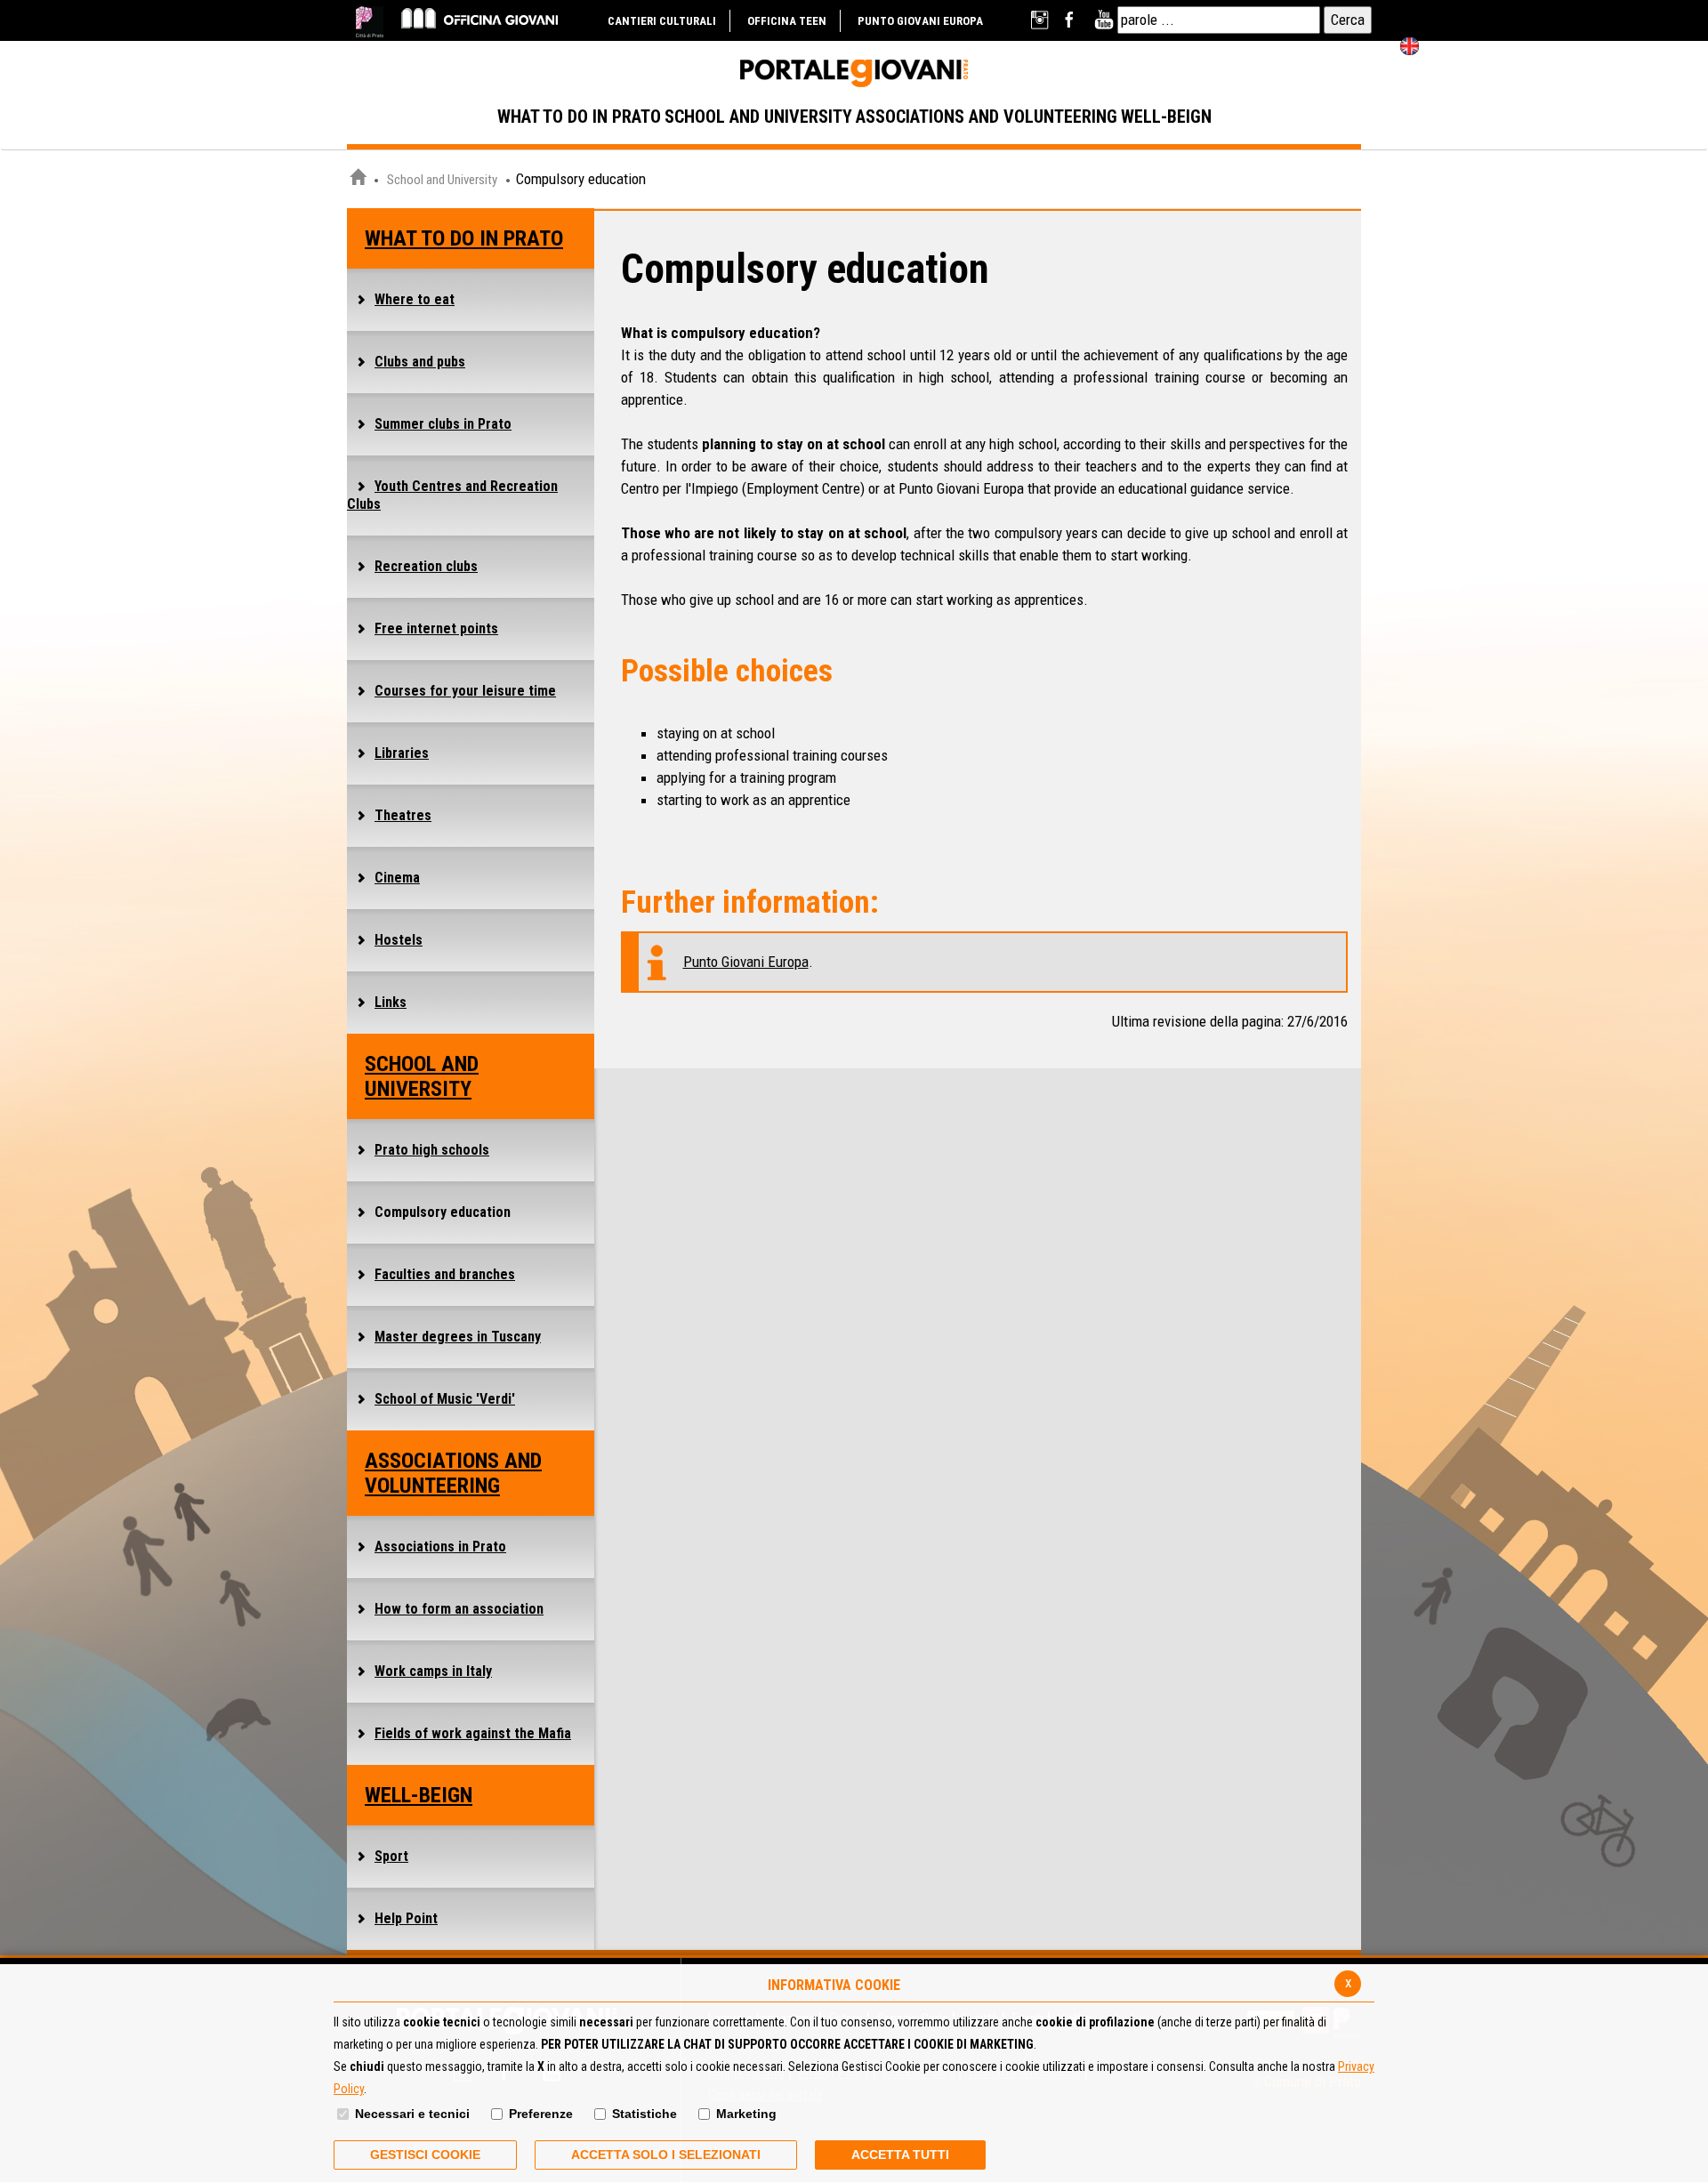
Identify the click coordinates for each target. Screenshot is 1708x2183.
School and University (442, 180)
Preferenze (541, 2114)
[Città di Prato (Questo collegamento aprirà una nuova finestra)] (370, 22)
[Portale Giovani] (854, 74)
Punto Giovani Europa (746, 962)
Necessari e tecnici (412, 2114)
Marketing (746, 2114)
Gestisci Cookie (425, 2155)
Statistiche (645, 2114)
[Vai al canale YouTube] (1104, 20)
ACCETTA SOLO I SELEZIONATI (666, 2155)
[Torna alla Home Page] (358, 180)
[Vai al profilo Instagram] (1041, 20)
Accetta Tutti (900, 2155)
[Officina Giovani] (479, 17)
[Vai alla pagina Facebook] (1072, 20)
